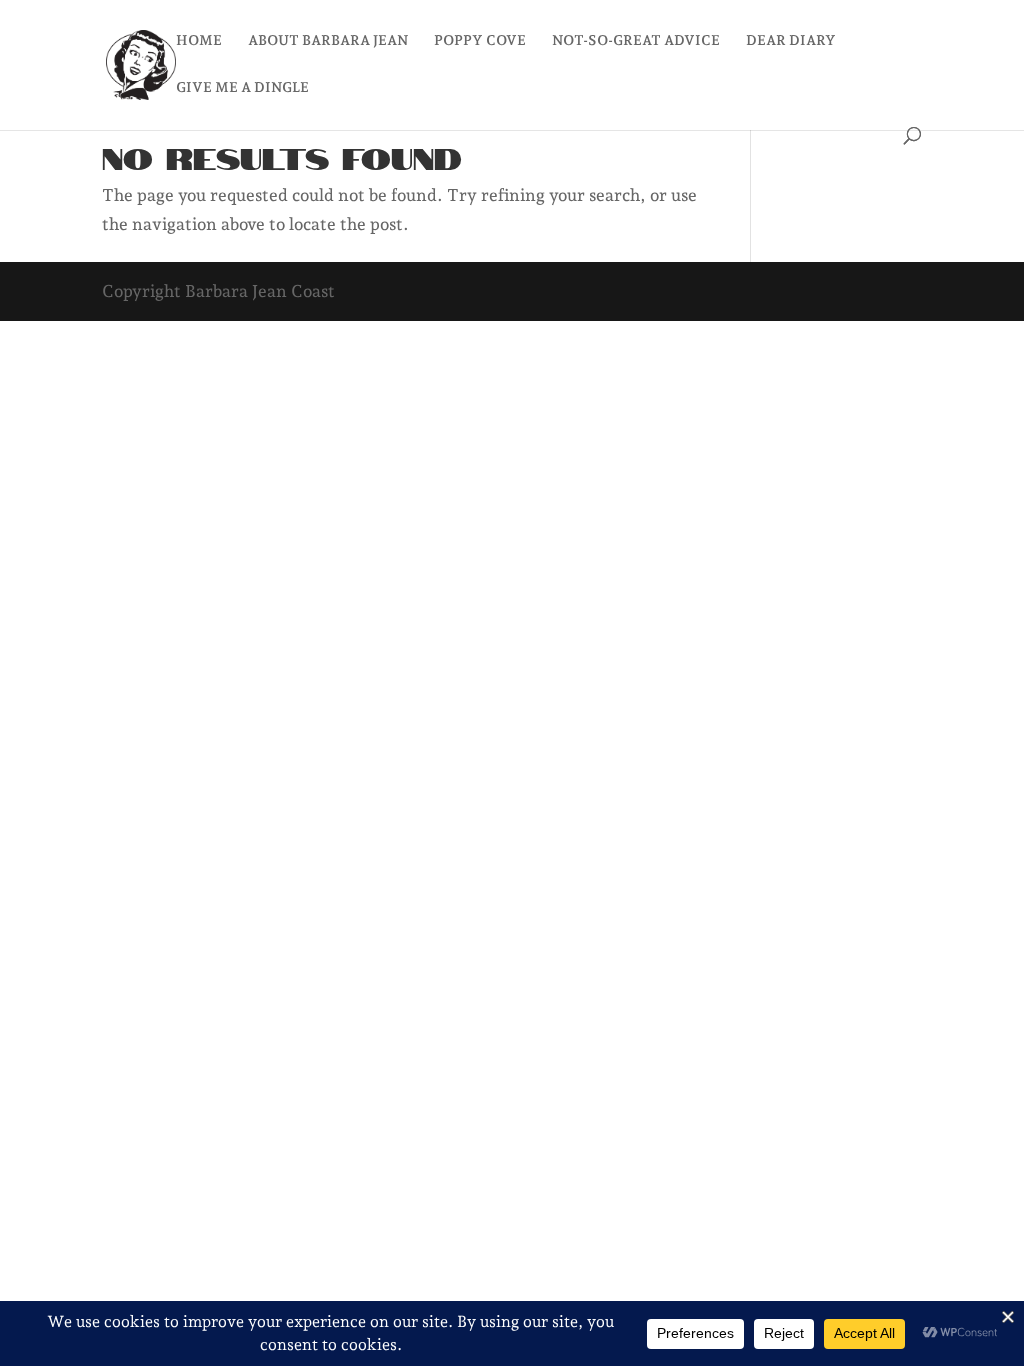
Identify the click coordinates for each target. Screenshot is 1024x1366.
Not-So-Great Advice (636, 40)
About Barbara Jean (328, 40)
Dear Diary (791, 40)
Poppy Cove (480, 40)
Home (199, 40)
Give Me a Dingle (242, 87)
